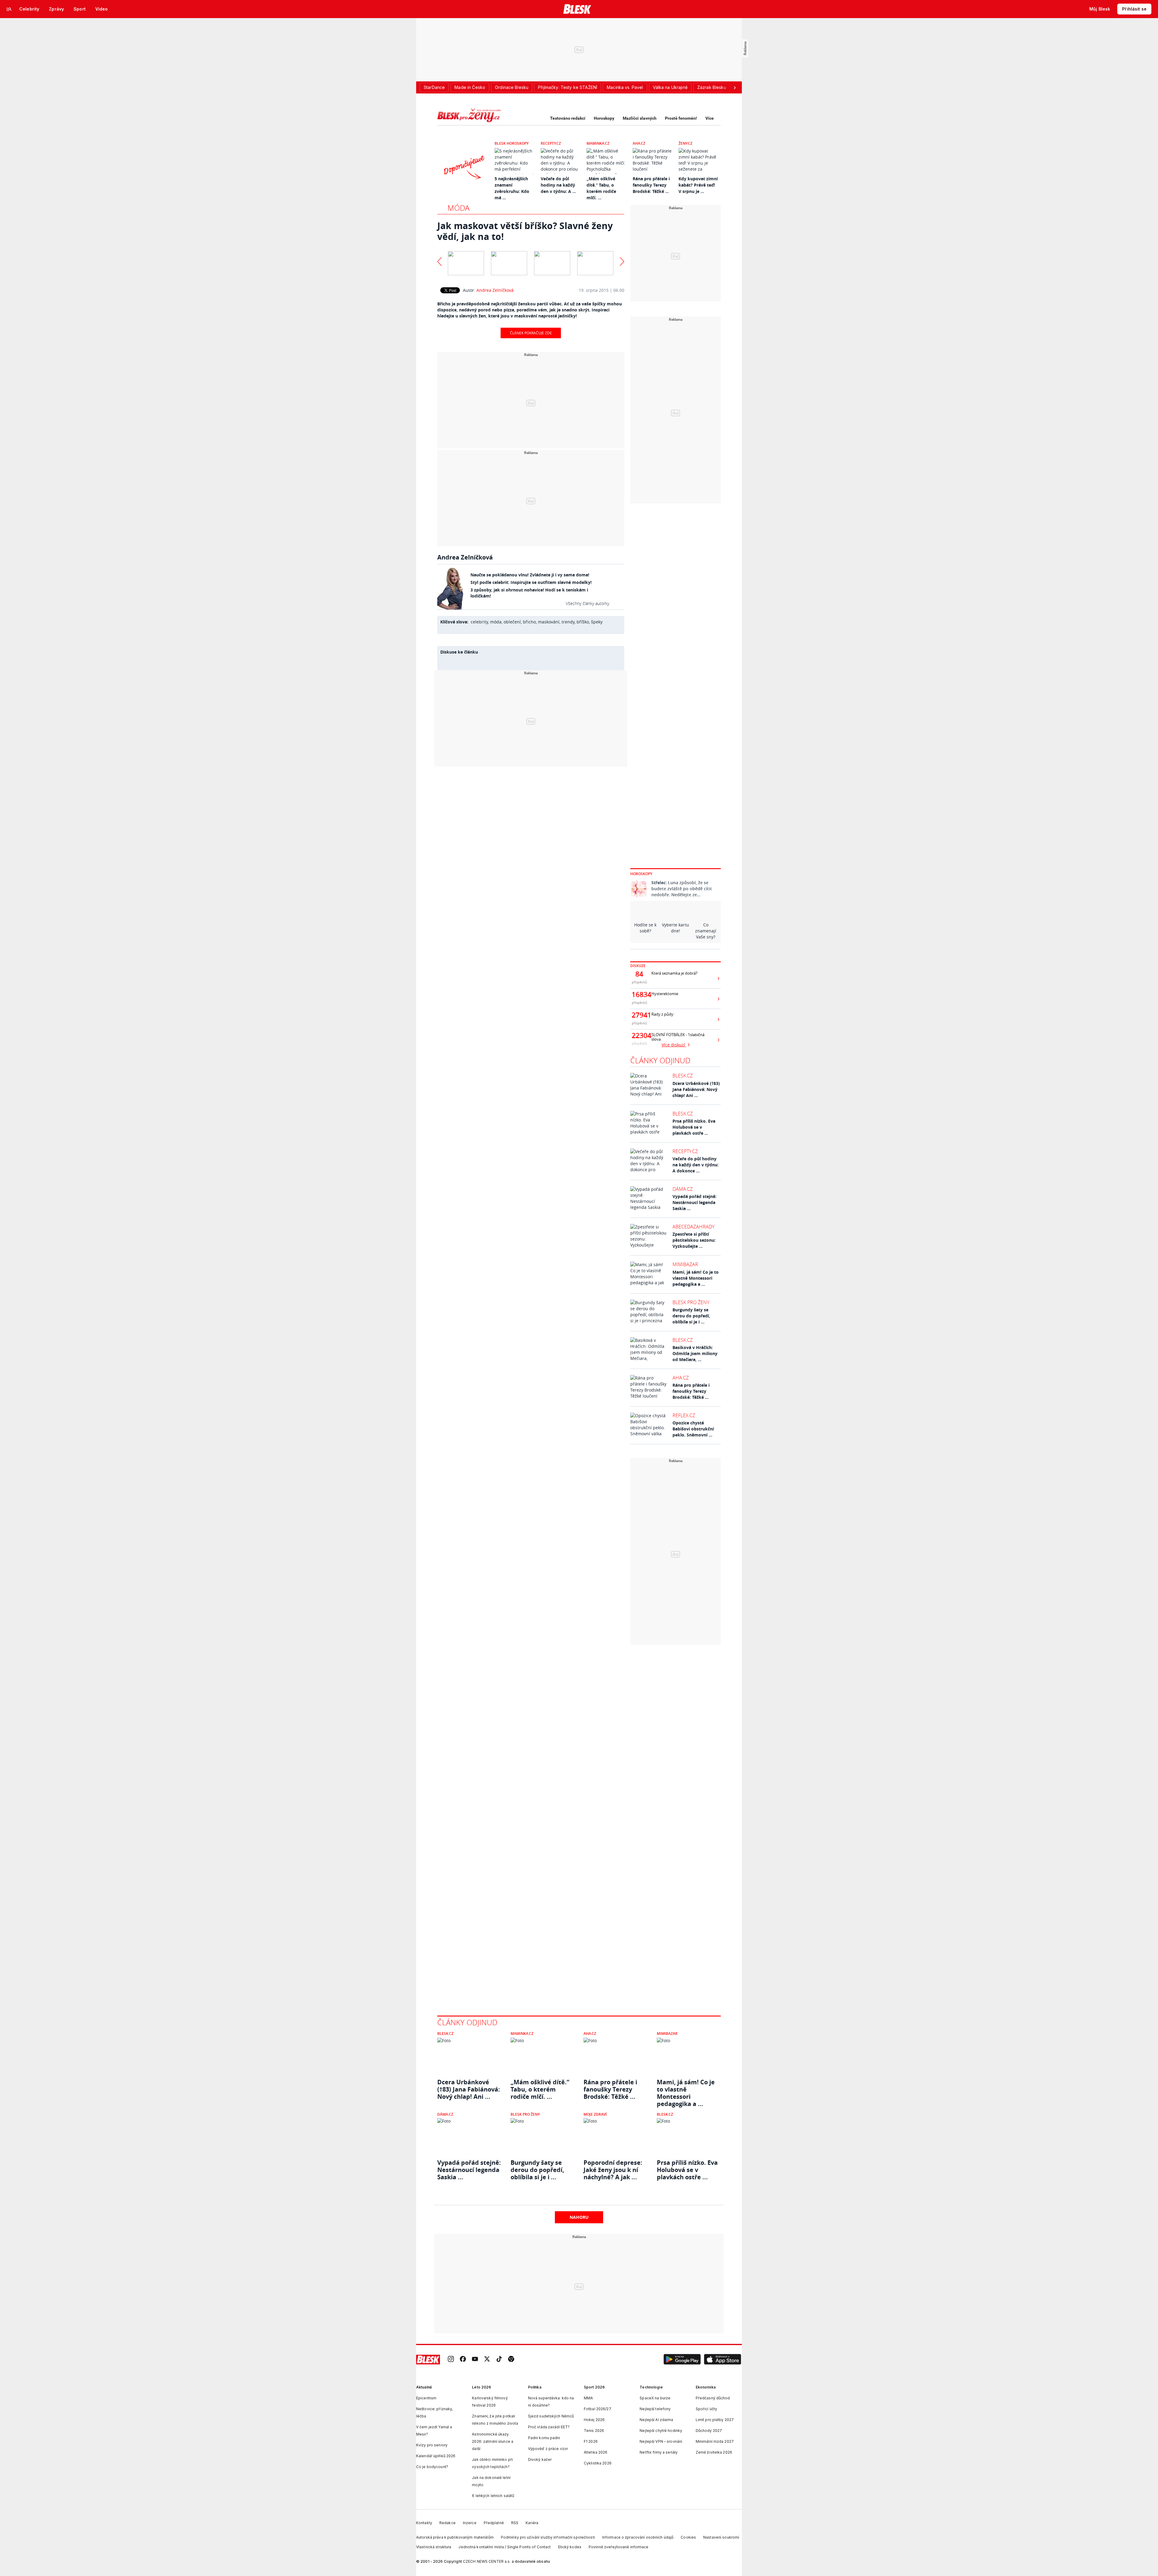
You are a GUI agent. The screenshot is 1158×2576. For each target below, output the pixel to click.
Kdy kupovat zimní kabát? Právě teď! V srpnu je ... (698, 185)
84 (639, 974)
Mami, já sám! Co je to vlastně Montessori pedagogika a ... (696, 1278)
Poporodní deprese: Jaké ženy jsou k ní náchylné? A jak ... (613, 2170)
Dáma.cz (683, 1189)
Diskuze (638, 966)
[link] (451, 2359)
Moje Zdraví (595, 2114)
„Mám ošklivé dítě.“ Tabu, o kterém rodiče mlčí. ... (540, 2089)
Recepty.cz (551, 143)
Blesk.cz (683, 1076)
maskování (549, 622)
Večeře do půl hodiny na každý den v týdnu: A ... (558, 185)
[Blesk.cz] (577, 9)
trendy (568, 622)
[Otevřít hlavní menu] (9, 9)
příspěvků (639, 982)
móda (496, 622)
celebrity (479, 622)
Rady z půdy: (663, 1014)
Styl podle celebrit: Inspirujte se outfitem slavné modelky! (531, 582)
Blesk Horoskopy (512, 143)
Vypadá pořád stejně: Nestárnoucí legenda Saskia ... (694, 1202)
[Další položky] (735, 87)
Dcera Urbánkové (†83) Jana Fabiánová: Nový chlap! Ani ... (696, 1089)
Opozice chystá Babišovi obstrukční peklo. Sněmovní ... (693, 1429)
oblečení (512, 622)
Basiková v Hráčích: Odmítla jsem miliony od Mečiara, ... (695, 1353)
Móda (459, 208)
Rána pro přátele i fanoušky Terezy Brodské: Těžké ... (651, 185)
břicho (529, 622)
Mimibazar (685, 1264)
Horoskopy (604, 118)
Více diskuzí (674, 1045)
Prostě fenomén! (681, 118)
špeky (597, 622)
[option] (466, 262)
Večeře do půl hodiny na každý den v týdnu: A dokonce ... (696, 1165)
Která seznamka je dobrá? (674, 973)
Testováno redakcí (568, 118)
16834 (639, 995)
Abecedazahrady (693, 1227)
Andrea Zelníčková (495, 290)
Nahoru (579, 2217)
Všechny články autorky (587, 603)
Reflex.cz (684, 1415)
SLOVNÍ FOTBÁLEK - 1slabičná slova (678, 1037)
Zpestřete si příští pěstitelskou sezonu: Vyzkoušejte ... (694, 1240)
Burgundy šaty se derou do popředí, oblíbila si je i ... (691, 1316)
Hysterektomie (665, 994)
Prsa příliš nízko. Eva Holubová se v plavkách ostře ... (694, 1127)
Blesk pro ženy (691, 1302)
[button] (682, 2360)
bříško (583, 622)
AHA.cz (639, 143)
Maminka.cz (598, 143)
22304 (639, 1036)
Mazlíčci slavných (640, 118)
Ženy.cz (685, 143)
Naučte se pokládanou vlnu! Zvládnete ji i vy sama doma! (530, 575)
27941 (639, 1015)
